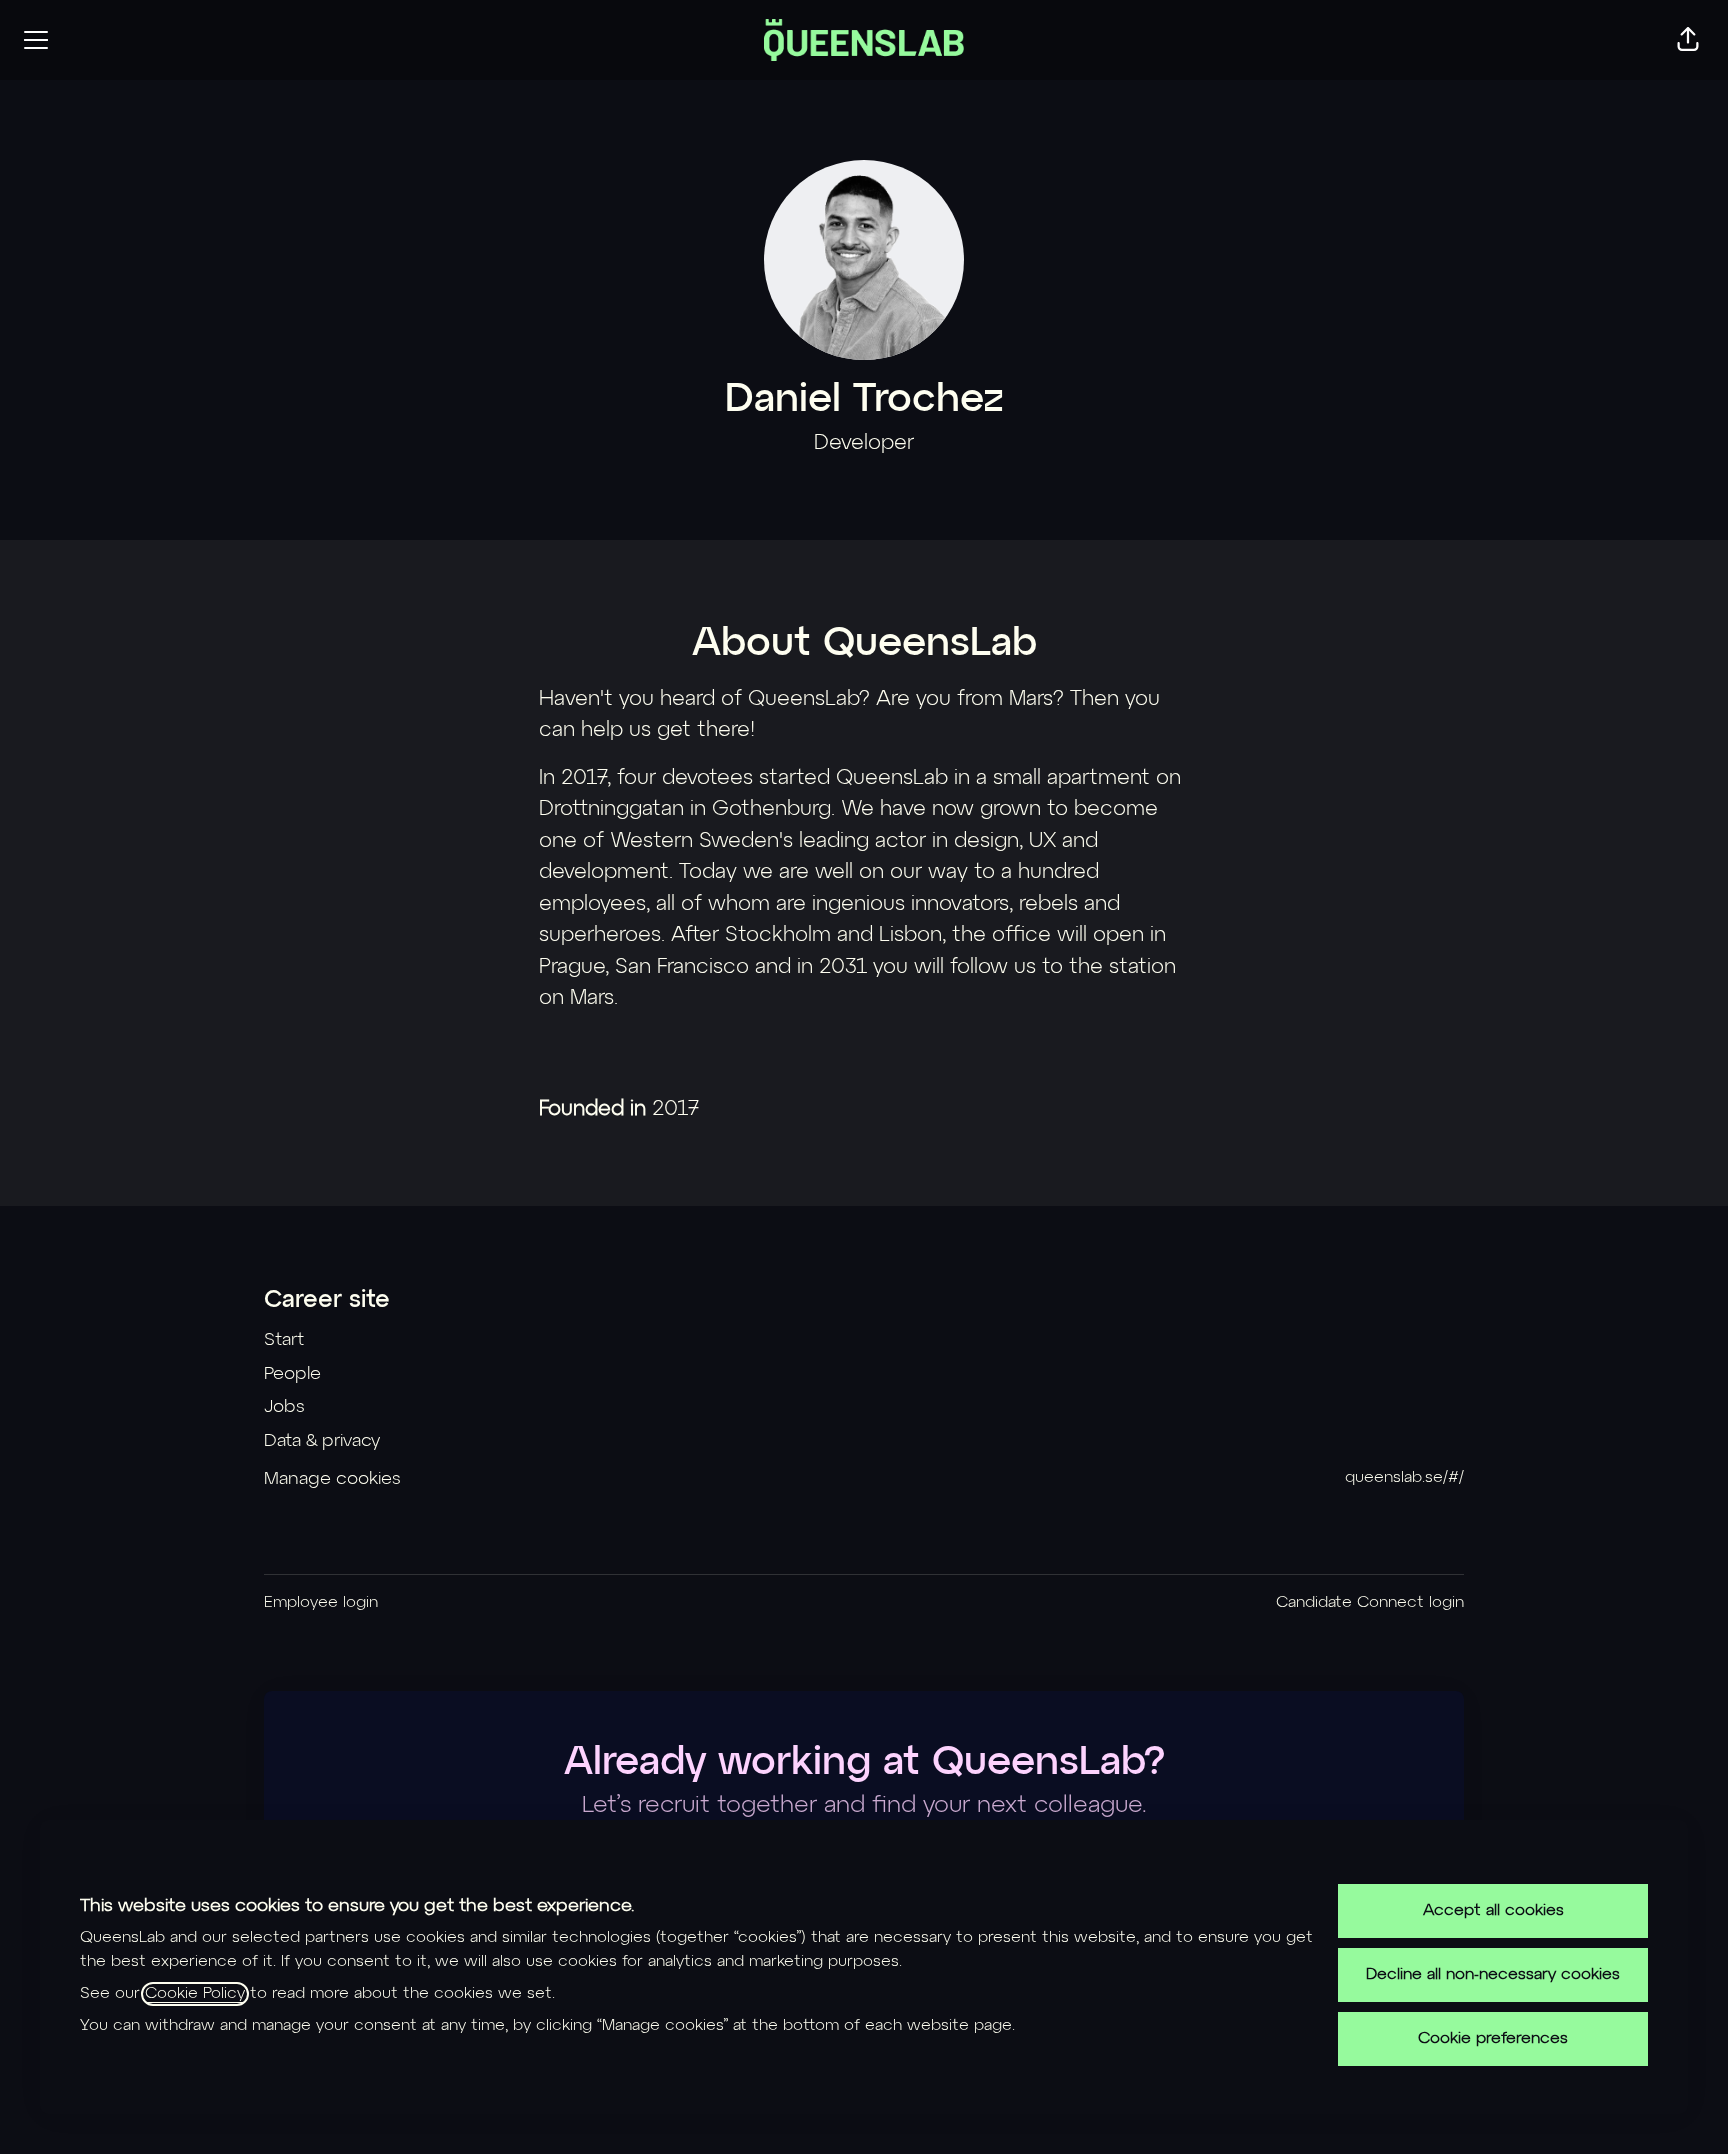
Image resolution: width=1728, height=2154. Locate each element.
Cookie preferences (1493, 2039)
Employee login (321, 1603)
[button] (1688, 40)
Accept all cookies (1493, 1911)
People (292, 1374)
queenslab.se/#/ (1404, 1478)
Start (284, 1340)
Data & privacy (322, 1441)
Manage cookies (332, 1479)
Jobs (284, 1407)
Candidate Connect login (1370, 1603)
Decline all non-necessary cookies (1493, 1975)
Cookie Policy (195, 1994)
